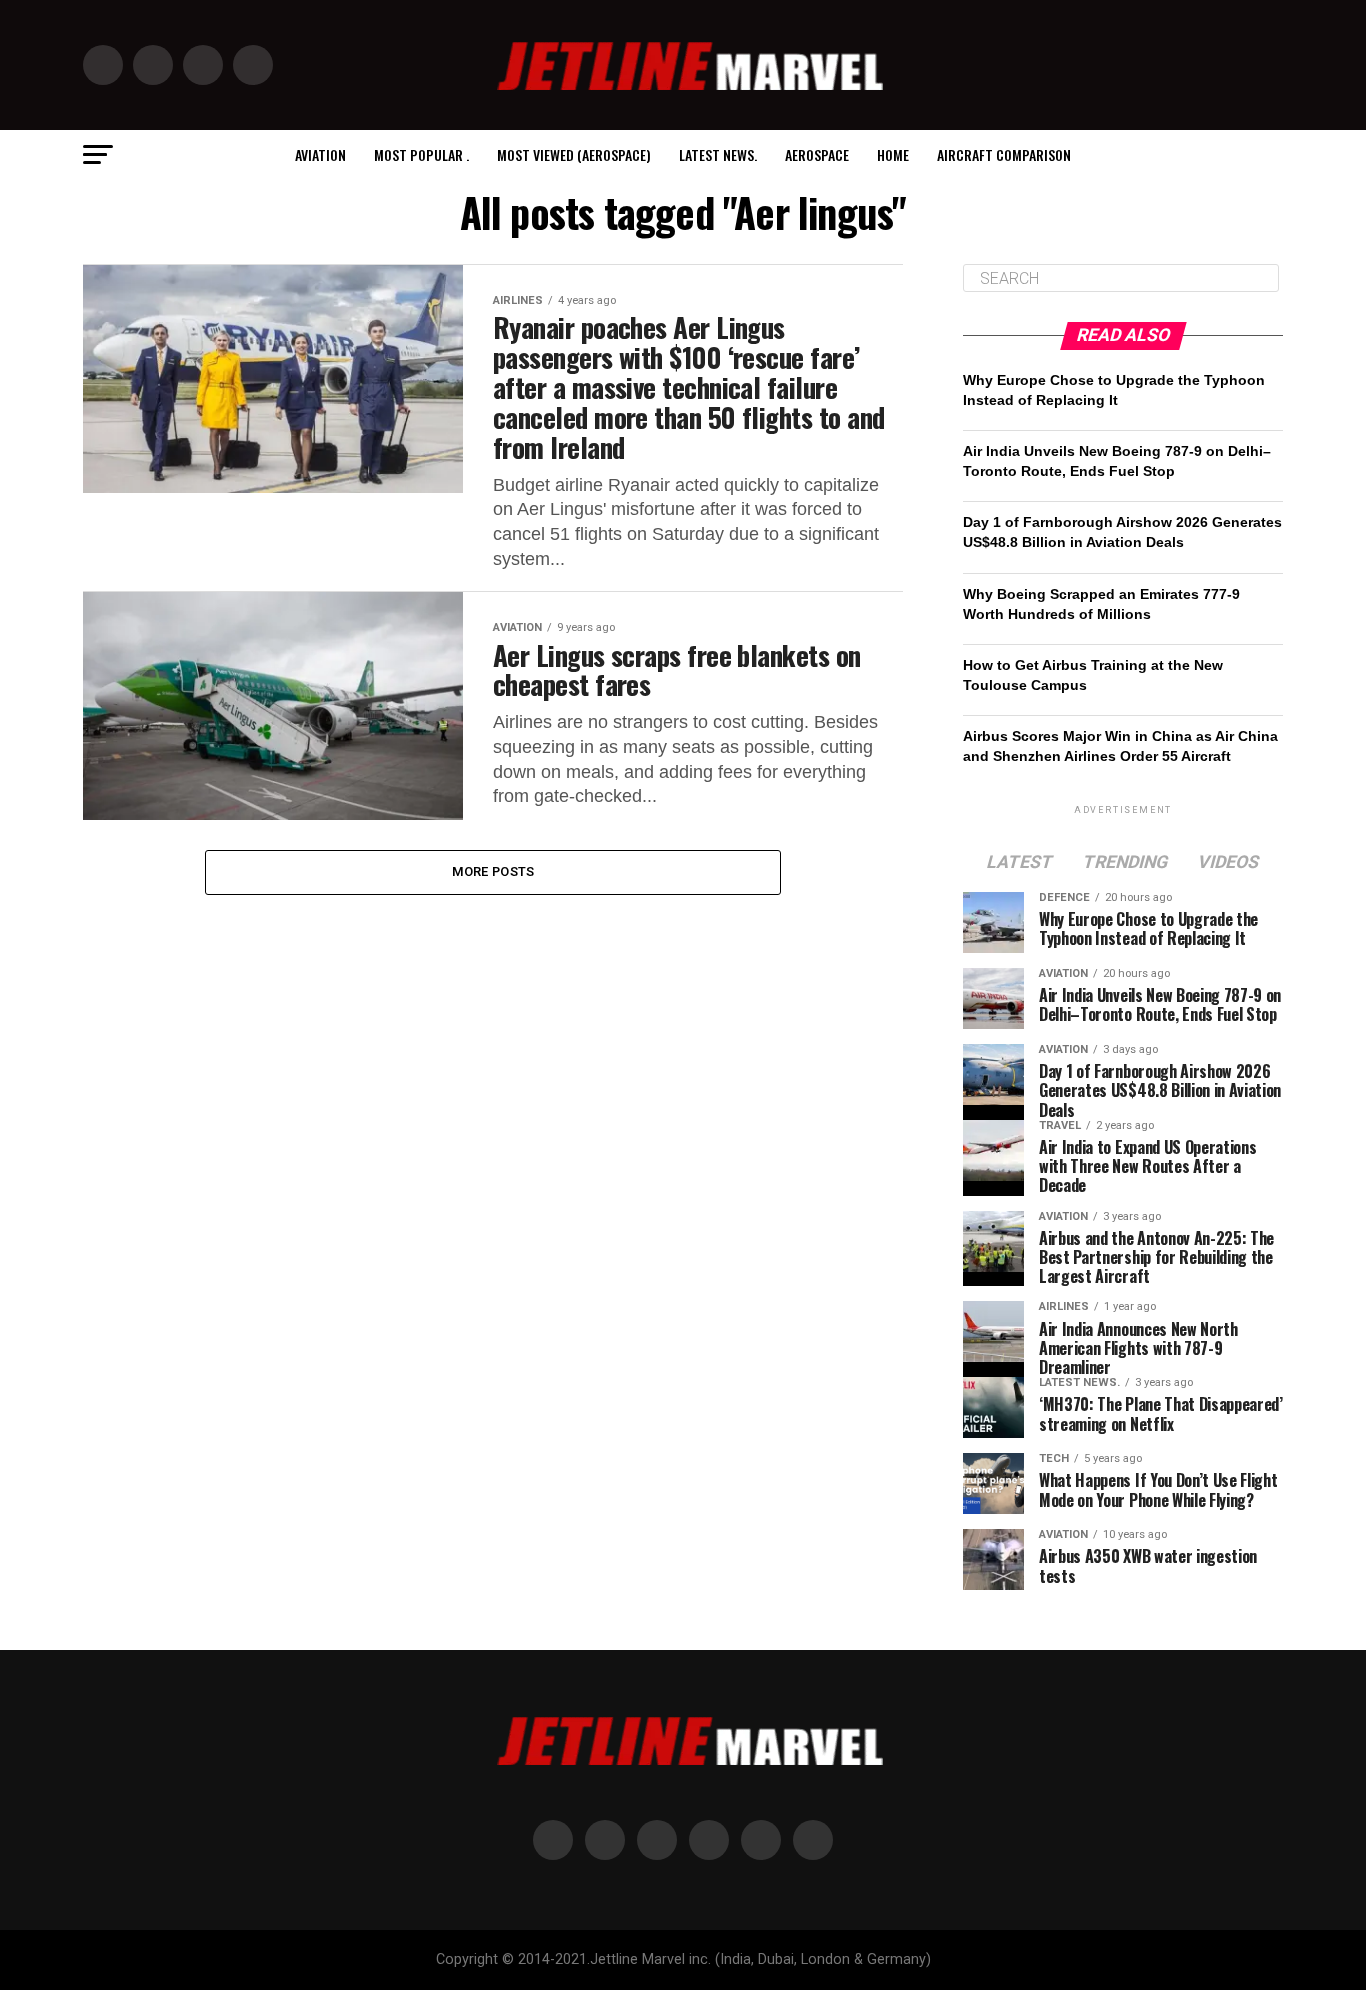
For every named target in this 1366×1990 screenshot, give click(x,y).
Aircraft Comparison (1004, 154)
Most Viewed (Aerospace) (574, 154)
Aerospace (817, 154)
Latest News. (718, 154)
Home (893, 154)
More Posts (493, 871)
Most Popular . (421, 154)
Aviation (320, 154)
